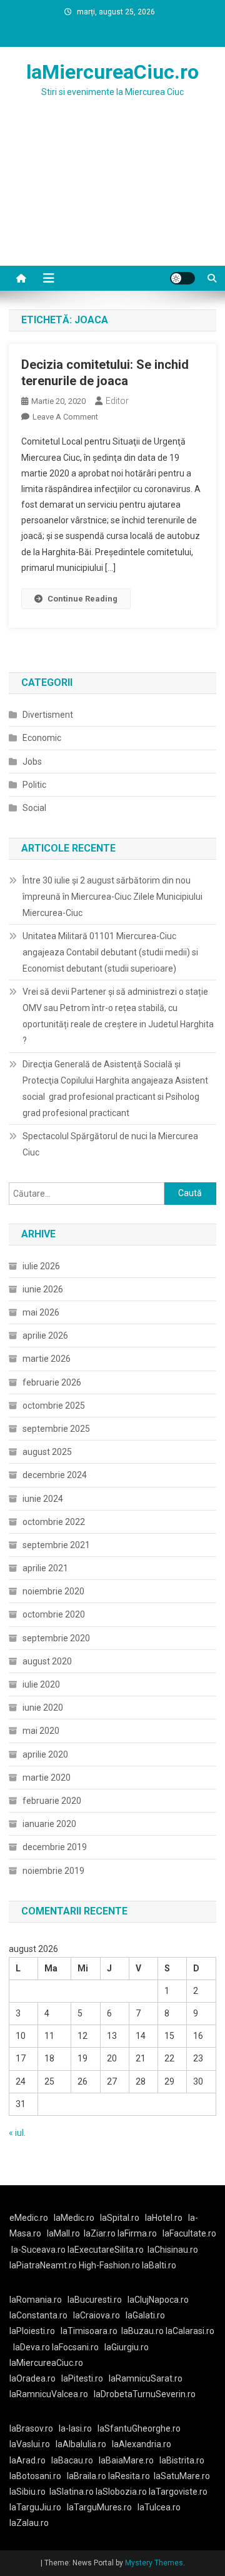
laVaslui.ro (32, 2444)
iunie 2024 (43, 1499)
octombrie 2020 (54, 1614)
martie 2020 (47, 1778)
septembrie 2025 (56, 1429)
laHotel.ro (164, 2218)
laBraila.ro (87, 2476)
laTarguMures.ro (99, 2507)
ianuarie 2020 (49, 1824)
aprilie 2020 (45, 1754)
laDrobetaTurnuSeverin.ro (145, 2394)
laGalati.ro (145, 2315)
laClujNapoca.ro (158, 2300)
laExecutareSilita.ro (106, 2250)
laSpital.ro (120, 2218)
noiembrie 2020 (53, 1591)
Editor (117, 401)
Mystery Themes (154, 2563)
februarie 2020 (52, 1801)
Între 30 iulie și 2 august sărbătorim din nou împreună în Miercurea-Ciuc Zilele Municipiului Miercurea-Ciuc (112, 897)
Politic (34, 785)
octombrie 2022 (54, 1522)
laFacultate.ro (189, 2233)
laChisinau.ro (173, 2250)
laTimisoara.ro (89, 2331)
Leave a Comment (65, 417)
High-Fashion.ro (109, 2265)
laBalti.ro (159, 2265)
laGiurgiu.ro (128, 2347)
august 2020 (47, 1661)
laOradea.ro (32, 2378)
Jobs (32, 762)
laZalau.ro (29, 2523)
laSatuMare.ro (182, 2476)
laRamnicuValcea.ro (49, 2394)
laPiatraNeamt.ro (43, 2265)
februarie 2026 (52, 1382)
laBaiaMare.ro (126, 2460)
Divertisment (48, 715)
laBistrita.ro (182, 2460)
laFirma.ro (137, 2233)
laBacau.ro (72, 2460)
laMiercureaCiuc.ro (112, 72)
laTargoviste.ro (178, 2492)
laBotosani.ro (35, 2476)
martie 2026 (47, 1359)
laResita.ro (129, 2476)
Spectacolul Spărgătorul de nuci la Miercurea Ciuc (110, 1144)
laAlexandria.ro (142, 2444)
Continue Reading (82, 599)
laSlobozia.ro (121, 2492)
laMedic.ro (75, 2218)
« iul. (17, 2133)
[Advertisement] (112, 197)
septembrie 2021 (56, 1545)
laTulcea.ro (159, 2507)
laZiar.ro (101, 2233)
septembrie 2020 (56, 1638)
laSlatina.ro (72, 2492)
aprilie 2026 (45, 1336)
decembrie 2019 (55, 1847)
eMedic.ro (29, 2218)
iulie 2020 (41, 1684)
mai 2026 (41, 1312)
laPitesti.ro (82, 2378)
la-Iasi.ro (75, 2428)
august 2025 (47, 1452)
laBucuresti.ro (95, 2300)
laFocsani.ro (74, 2347)
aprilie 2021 (45, 1568)
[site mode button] (182, 278)
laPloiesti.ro (32, 2331)
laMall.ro (63, 2233)
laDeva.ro (32, 2347)
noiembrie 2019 (53, 1871)
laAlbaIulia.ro (81, 2444)
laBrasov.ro (31, 2428)
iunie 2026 (43, 1289)
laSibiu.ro (27, 2492)
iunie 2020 (43, 1708)
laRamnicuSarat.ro (146, 2378)
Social (34, 808)
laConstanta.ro (38, 2315)
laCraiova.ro (97, 2315)
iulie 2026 (41, 1266)
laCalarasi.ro (190, 2331)
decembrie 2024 (55, 1475)
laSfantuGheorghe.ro (139, 2428)
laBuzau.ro (143, 2331)
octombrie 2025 (54, 1406)
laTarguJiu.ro (38, 2507)
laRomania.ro (36, 2300)
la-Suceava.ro (38, 2250)
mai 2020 (41, 1731)
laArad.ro (27, 2460)
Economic (42, 738)
